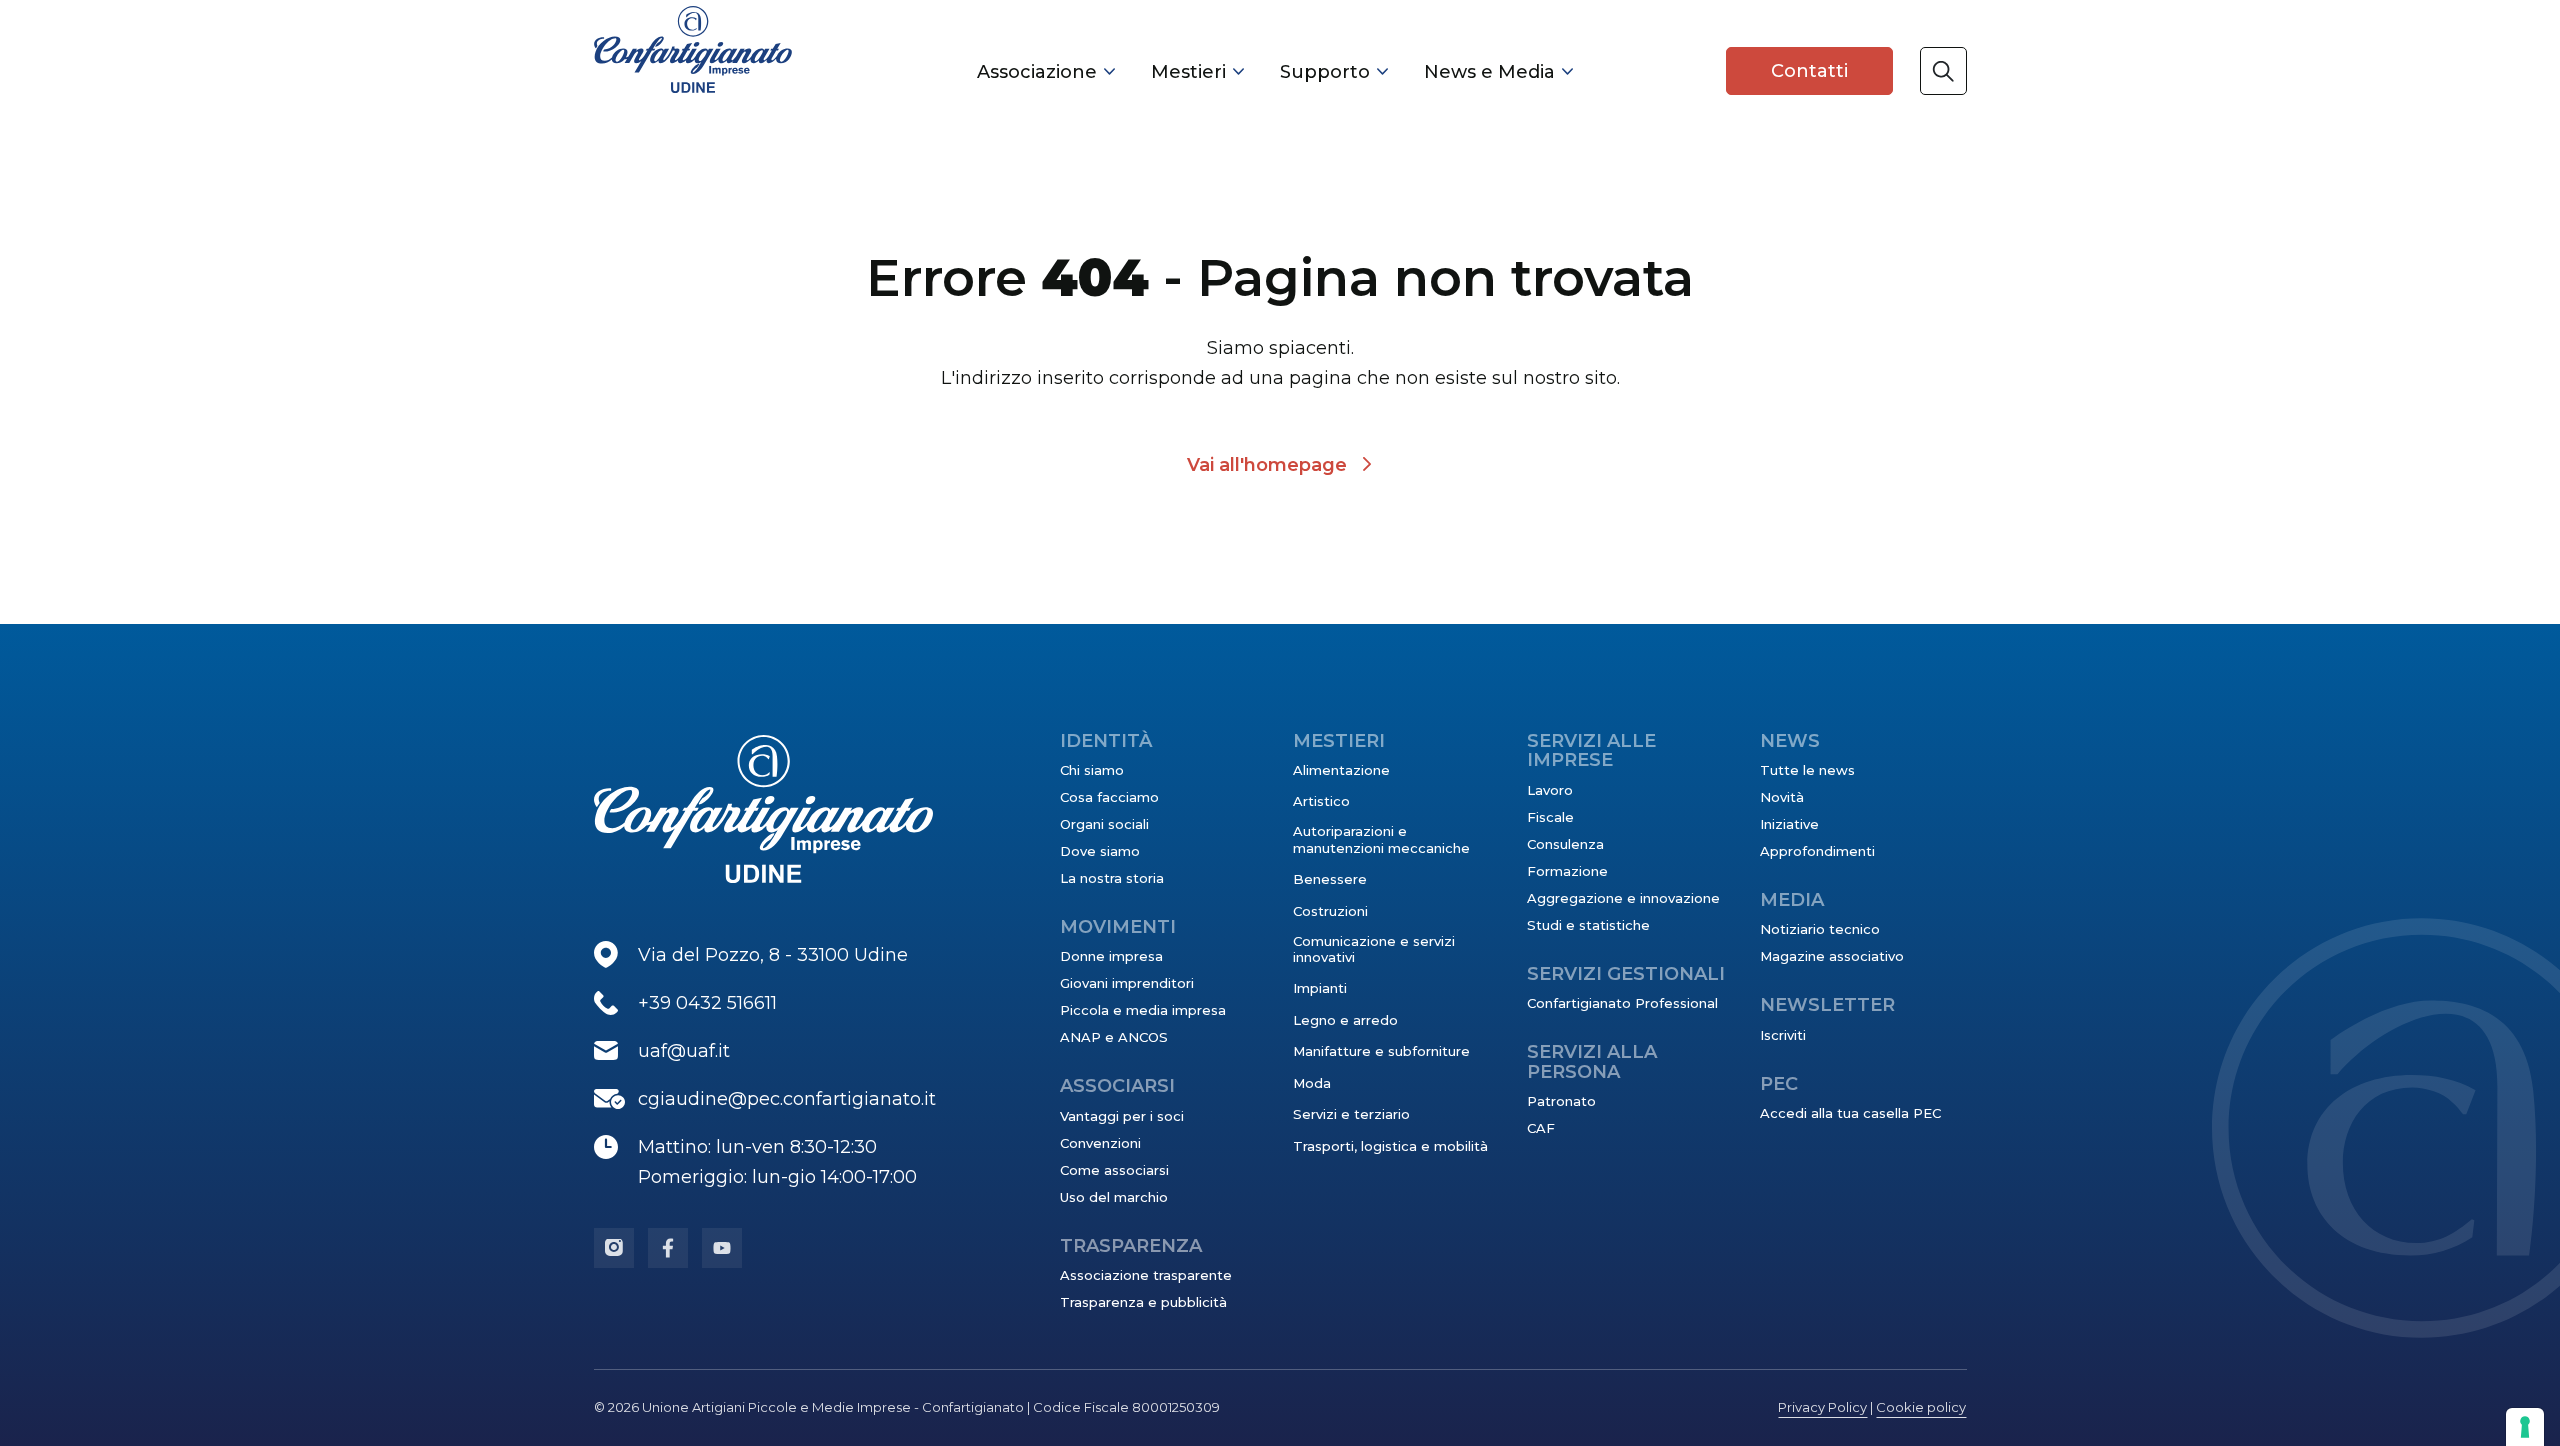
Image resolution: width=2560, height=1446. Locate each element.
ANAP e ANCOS (1114, 1037)
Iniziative (1789, 824)
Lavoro (1550, 790)
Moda (1312, 1083)
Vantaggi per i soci (1122, 1116)
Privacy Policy (1822, 1407)
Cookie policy (1921, 1407)
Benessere (1330, 879)
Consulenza (1565, 844)
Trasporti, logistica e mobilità (1390, 1146)
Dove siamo (1100, 851)
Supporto (1325, 72)
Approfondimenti (1817, 851)
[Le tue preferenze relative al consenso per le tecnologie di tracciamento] (2525, 1427)
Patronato (1561, 1101)
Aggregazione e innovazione (1623, 898)
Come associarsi (1114, 1170)
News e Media (1489, 72)
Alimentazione (1341, 770)
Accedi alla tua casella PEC (1850, 1113)
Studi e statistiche (1588, 925)
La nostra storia (1112, 878)
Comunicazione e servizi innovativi (1374, 949)
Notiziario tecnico (1820, 929)
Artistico (1321, 801)
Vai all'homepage (1267, 465)
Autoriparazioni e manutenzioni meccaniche (1381, 839)
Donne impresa (1111, 956)
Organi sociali (1104, 824)
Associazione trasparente (1146, 1275)
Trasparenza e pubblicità (1143, 1302)
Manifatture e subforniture (1381, 1051)
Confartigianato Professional (1622, 1003)
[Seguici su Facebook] (668, 1248)
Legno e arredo (1345, 1020)
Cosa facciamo (1109, 797)
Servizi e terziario (1351, 1114)
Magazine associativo (1832, 956)
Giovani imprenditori (1127, 983)
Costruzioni (1330, 911)
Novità (1782, 797)
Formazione (1567, 871)
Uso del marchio (1114, 1197)
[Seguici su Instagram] (614, 1248)
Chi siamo (1092, 770)
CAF (1541, 1128)
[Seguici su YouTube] (722, 1248)
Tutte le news (1807, 770)
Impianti (1320, 988)
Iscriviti (1783, 1035)
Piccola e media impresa (1143, 1010)
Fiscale (1550, 817)
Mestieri (1188, 72)
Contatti (1809, 71)
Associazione (1037, 72)
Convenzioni (1100, 1143)
